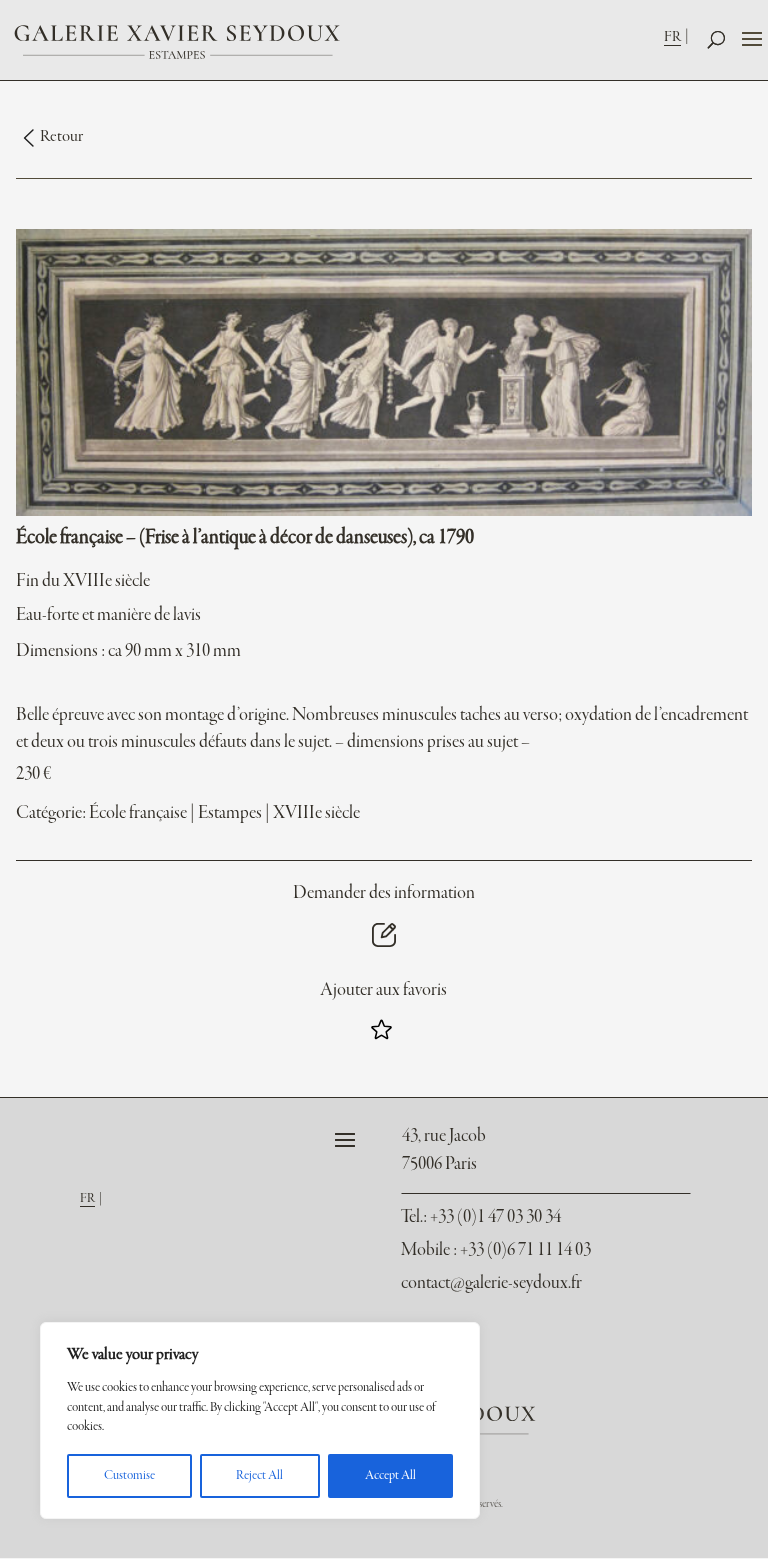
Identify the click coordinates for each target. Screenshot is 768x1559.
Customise (129, 1476)
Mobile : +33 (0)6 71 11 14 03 (496, 1250)
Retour (61, 137)
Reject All (259, 1476)
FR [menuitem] (672, 37)
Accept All (390, 1476)
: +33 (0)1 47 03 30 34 (481, 1217)
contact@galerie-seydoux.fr (491, 1283)
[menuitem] (678, 36)
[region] (260, 1420)
